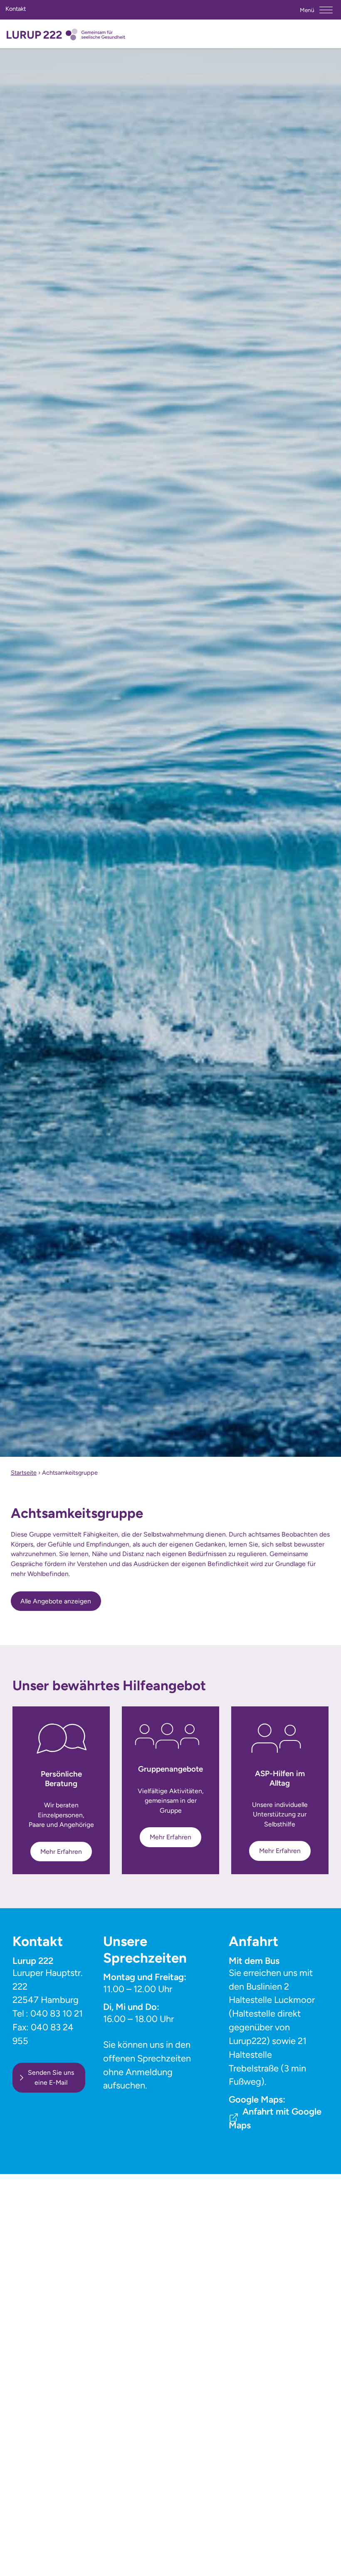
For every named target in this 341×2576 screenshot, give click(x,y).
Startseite (24, 1473)
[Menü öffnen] (326, 10)
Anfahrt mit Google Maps (275, 2118)
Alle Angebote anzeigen (56, 1601)
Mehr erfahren (61, 1852)
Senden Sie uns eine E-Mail (51, 2077)
